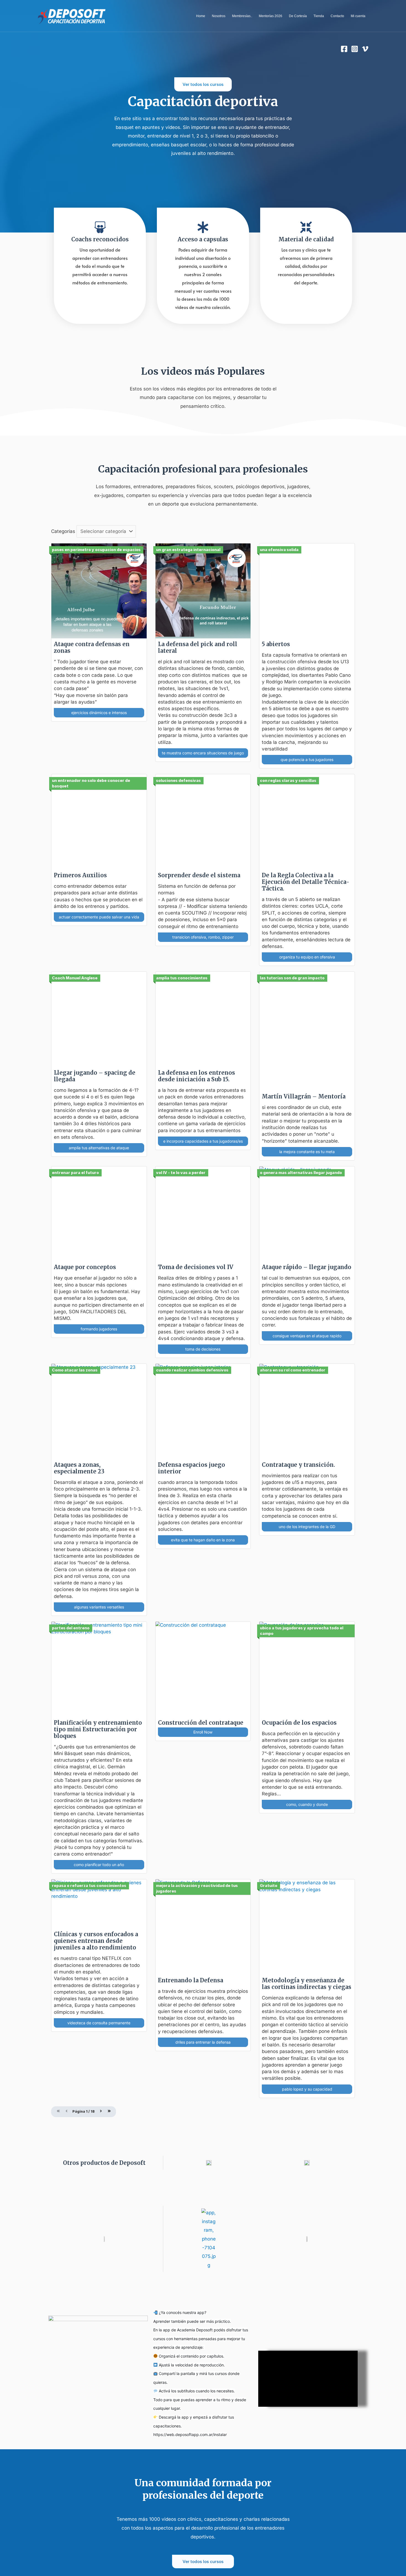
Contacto (337, 16)
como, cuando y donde (307, 1804)
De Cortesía (298, 16)
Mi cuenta (358, 16)
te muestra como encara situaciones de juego (203, 753)
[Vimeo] (365, 49)
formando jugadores (99, 1329)
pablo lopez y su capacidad (307, 2089)
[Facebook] (344, 49)
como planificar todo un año (99, 1865)
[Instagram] (355, 49)
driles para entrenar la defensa (203, 2042)
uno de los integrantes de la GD (307, 1527)
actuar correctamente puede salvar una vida (99, 917)
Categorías (63, 531)
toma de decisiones (203, 1349)
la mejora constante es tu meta (307, 1152)
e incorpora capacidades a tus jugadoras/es (203, 1141)
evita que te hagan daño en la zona (203, 1540)
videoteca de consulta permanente (99, 2023)
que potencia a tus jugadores (307, 759)
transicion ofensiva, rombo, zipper (203, 937)
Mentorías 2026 (271, 16)
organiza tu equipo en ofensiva (307, 957)
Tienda (319, 16)
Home (201, 16)
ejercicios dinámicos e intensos (99, 713)
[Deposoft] (72, 15)
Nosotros (219, 16)
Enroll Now (203, 1732)
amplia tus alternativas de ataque (99, 1148)
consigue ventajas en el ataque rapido (307, 1336)
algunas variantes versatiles (99, 1607)
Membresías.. (242, 16)
